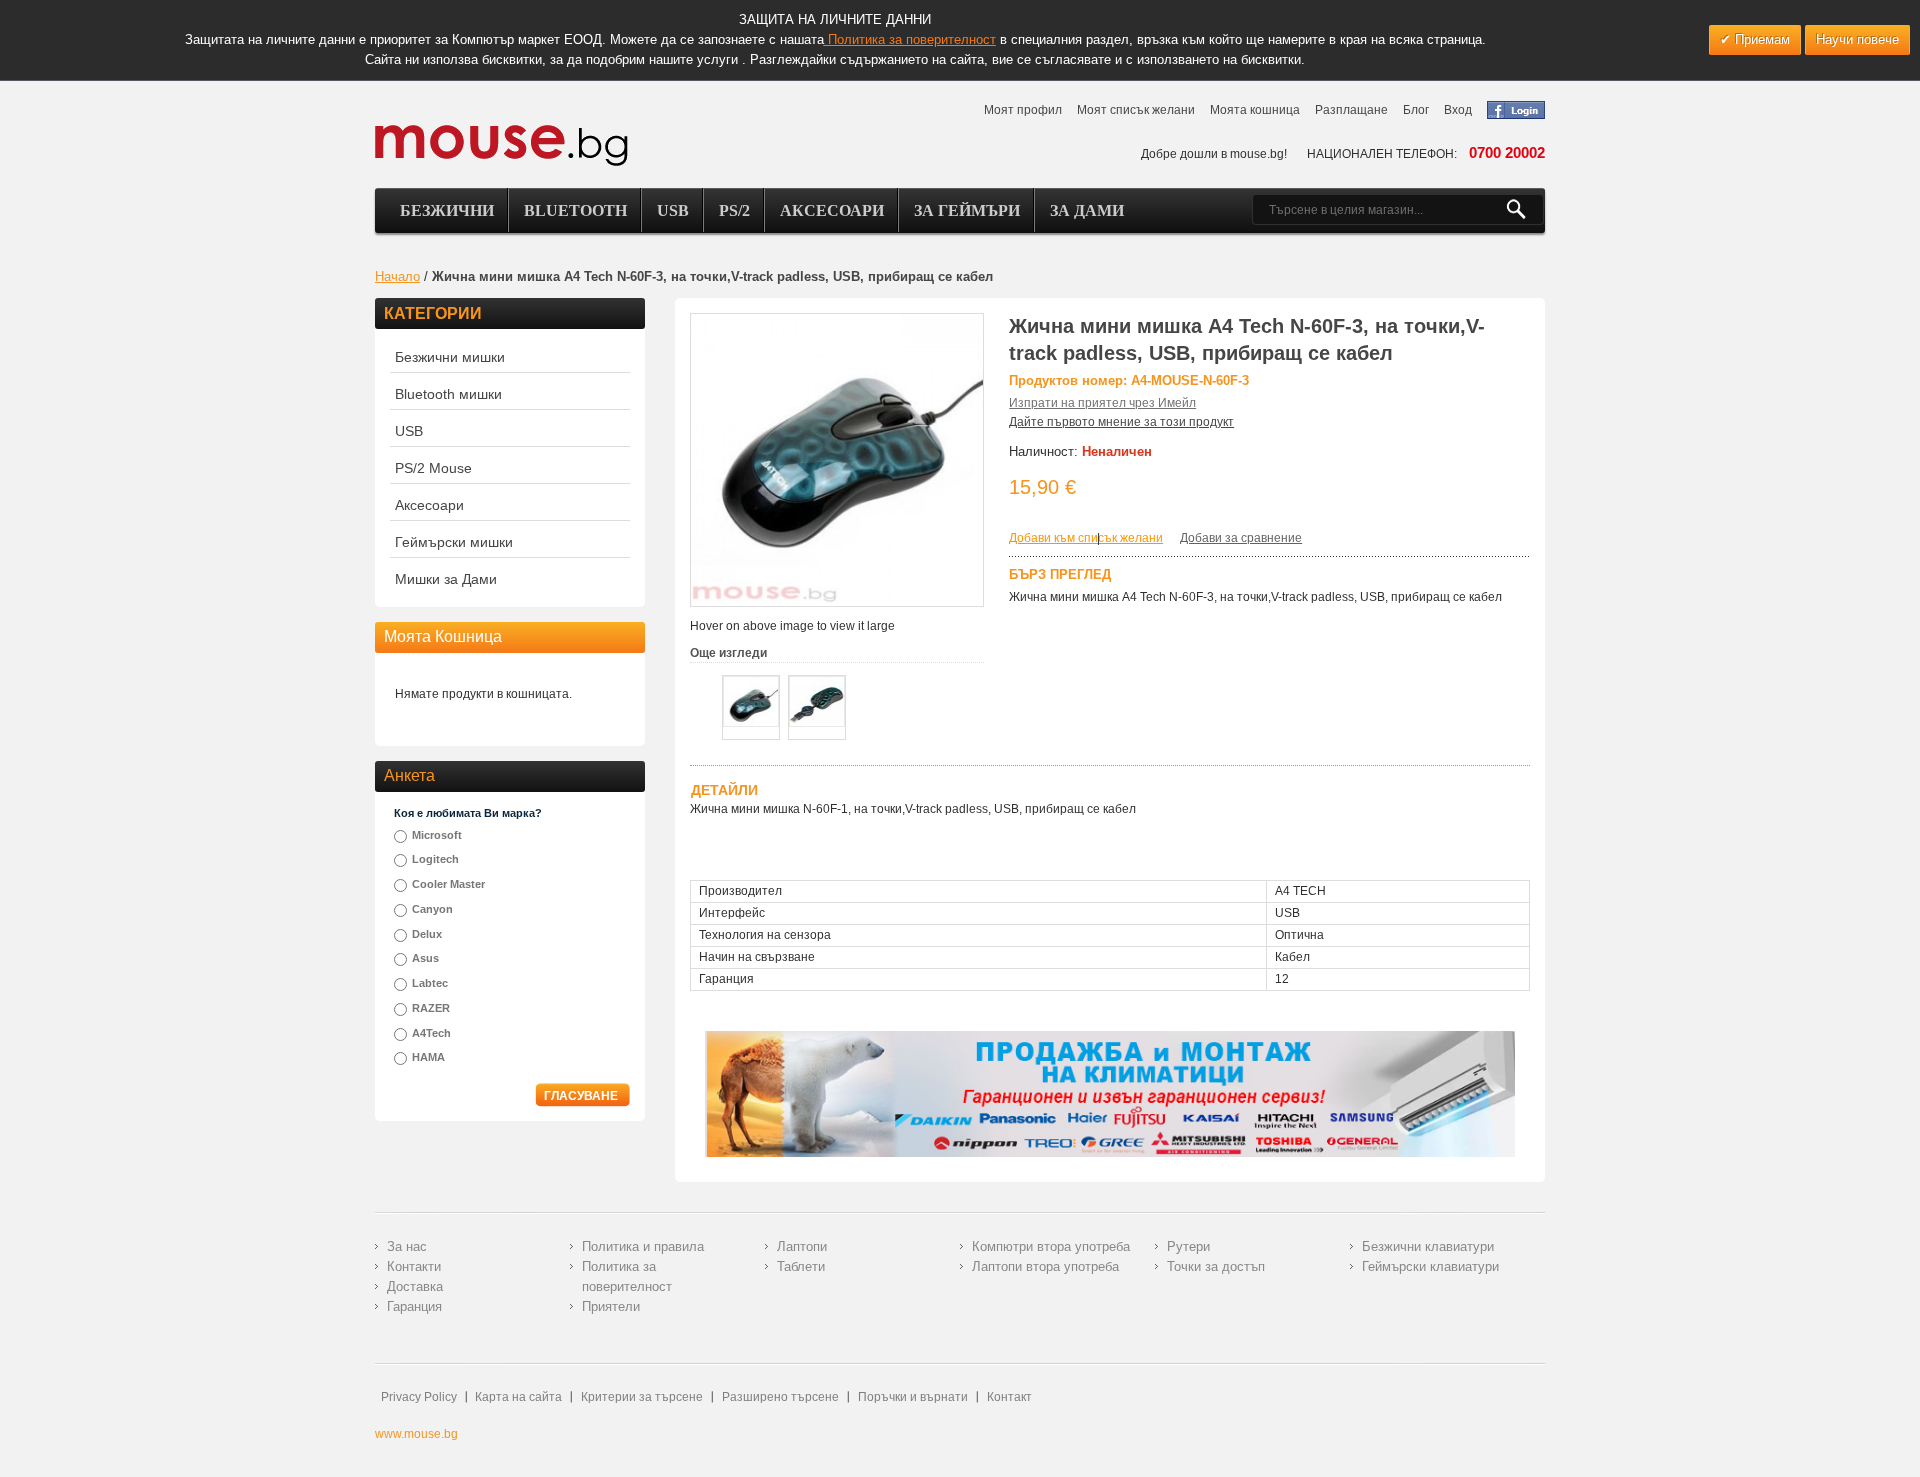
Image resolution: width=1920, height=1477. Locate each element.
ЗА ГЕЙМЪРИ (967, 210)
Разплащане (1351, 110)
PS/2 (734, 210)
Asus (425, 958)
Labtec (430, 983)
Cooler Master (448, 884)
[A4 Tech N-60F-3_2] (817, 701)
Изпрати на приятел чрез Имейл (1102, 403)
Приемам (1760, 39)
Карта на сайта (518, 1397)
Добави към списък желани (1086, 538)
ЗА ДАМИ (1087, 210)
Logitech (435, 859)
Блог (1416, 110)
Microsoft (437, 835)
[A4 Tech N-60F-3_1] (751, 701)
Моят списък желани (1136, 110)
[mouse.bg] (501, 144)
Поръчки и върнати (913, 1397)
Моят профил (1023, 110)
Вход (1458, 110)
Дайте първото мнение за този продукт (1121, 422)
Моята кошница (1255, 110)
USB (673, 210)
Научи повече (1857, 39)
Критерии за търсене (642, 1397)
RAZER (431, 1008)
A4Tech (431, 1033)
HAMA (428, 1057)
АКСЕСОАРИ (832, 210)
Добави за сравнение (1241, 538)
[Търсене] (1524, 210)
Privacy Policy (419, 1397)
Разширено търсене (780, 1397)
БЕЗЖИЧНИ (447, 210)
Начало (397, 276)
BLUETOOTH (575, 210)
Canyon (432, 909)
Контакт (1009, 1397)
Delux (427, 934)
